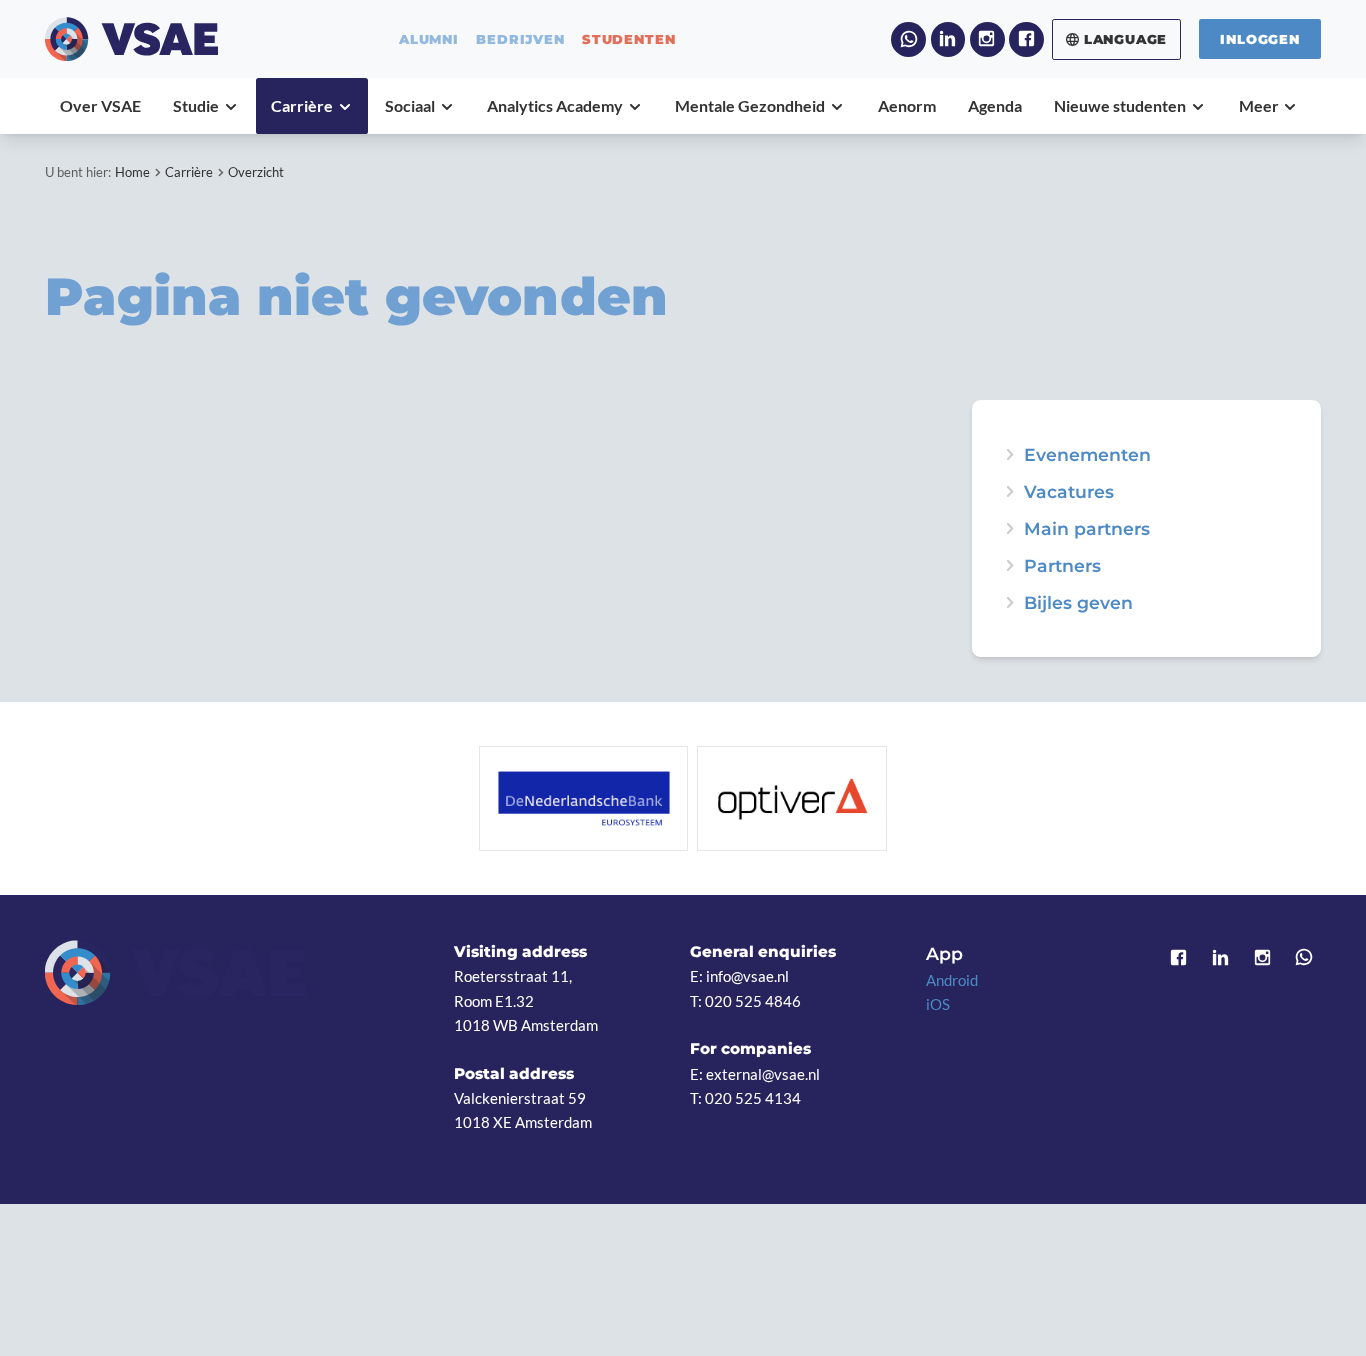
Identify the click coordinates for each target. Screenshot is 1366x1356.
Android (952, 980)
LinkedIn (948, 39)
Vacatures (1069, 492)
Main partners (1087, 529)
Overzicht (256, 172)
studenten (628, 39)
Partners (1062, 566)
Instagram (987, 39)
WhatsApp (908, 39)
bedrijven (520, 39)
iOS (938, 1004)
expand (1010, 455)
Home (132, 172)
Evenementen (1087, 455)
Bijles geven (1078, 603)
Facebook (1026, 39)
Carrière (189, 172)
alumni (429, 39)
